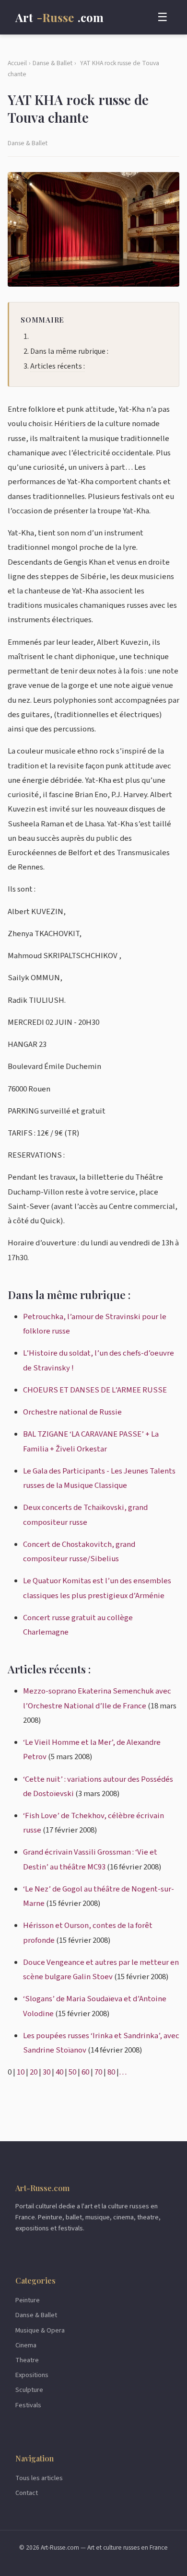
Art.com (59, 17)
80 (111, 2072)
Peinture (28, 2300)
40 (59, 2072)
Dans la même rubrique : (69, 351)
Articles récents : (58, 366)
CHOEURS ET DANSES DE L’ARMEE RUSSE (95, 1390)
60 (85, 2072)
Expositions (32, 2375)
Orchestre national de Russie (72, 1412)
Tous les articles (39, 2478)
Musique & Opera (40, 2330)
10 (21, 2072)
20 (34, 2072)
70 (98, 2072)
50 (72, 2072)
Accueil (17, 63)
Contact (27, 2493)
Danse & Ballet (53, 63)
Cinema (26, 2345)
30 (47, 2072)
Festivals (28, 2405)
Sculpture (29, 2390)
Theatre (27, 2360)
